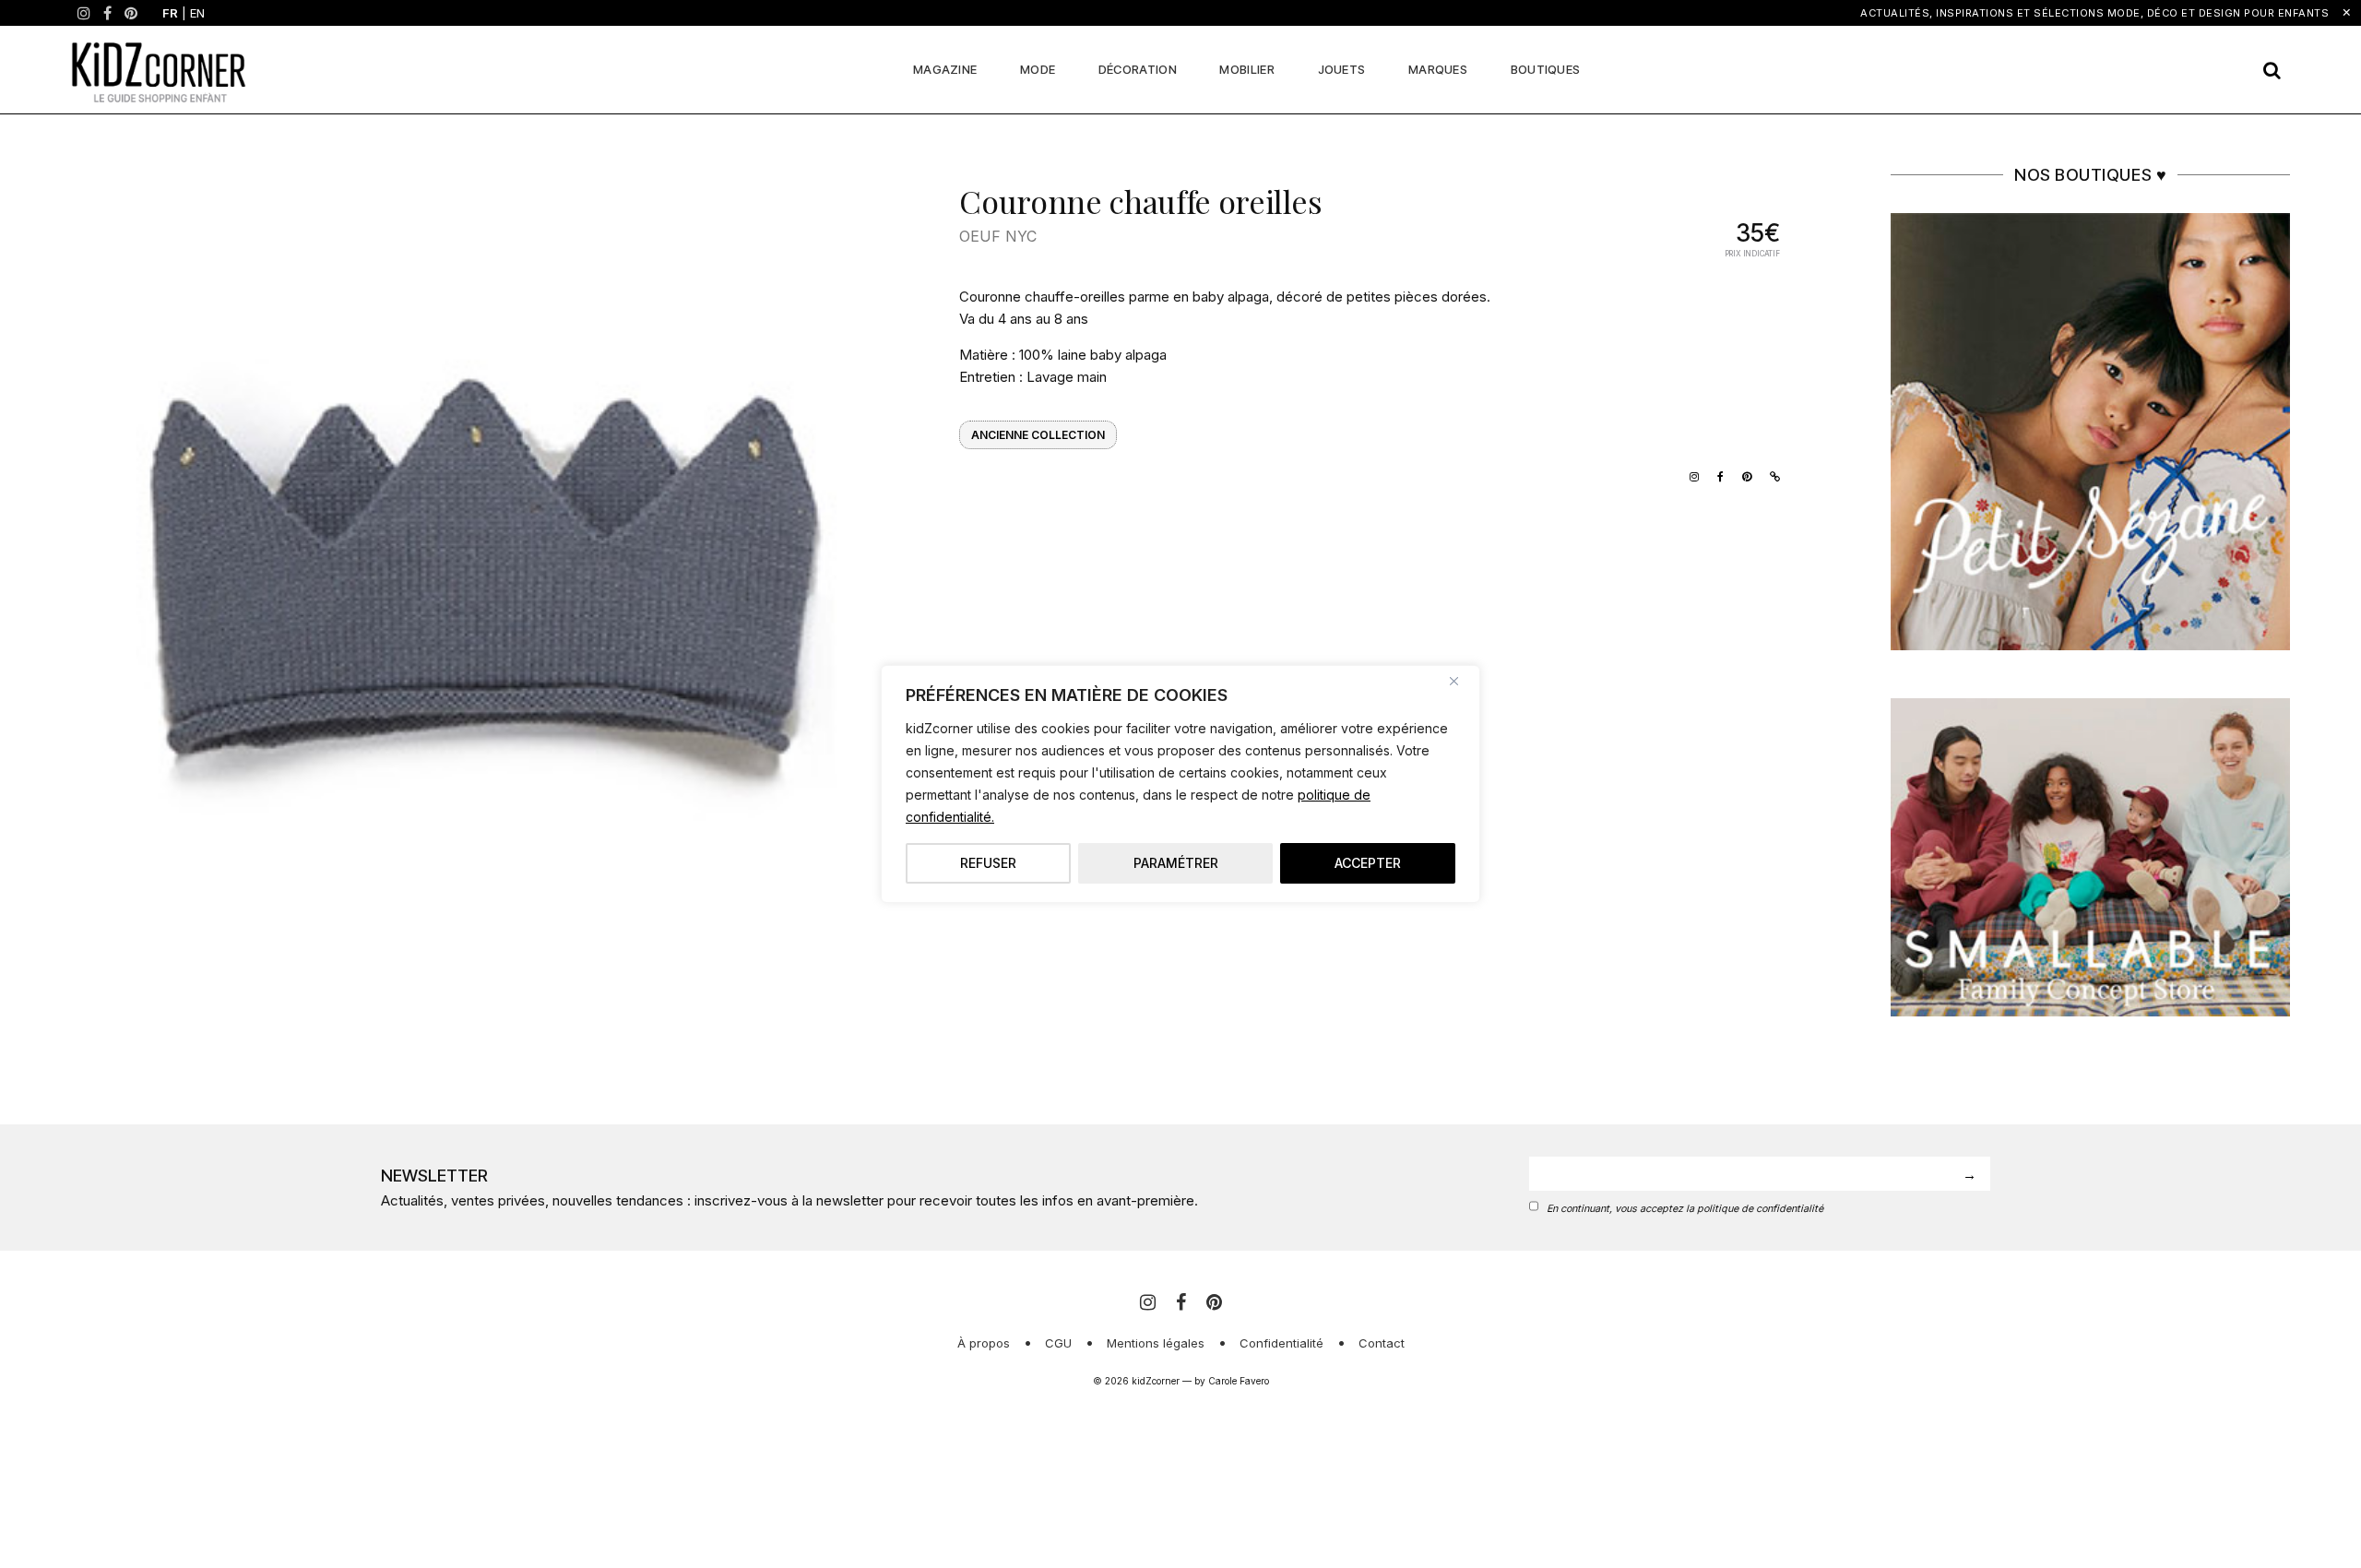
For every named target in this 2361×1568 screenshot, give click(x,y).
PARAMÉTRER (1176, 863)
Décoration (1138, 69)
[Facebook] (107, 13)
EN (197, 13)
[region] (1180, 784)
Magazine (945, 69)
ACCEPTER (1368, 863)
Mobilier (1246, 69)
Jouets (1342, 69)
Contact (1382, 1343)
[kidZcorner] (159, 70)
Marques (1438, 69)
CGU (1058, 1343)
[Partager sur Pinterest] (1742, 475)
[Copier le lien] (1770, 475)
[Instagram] (84, 13)
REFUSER (988, 863)
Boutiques (1546, 69)
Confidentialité (1281, 1343)
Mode (1038, 69)
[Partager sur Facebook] (1716, 475)
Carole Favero (1239, 1381)
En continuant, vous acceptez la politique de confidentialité (1685, 1209)
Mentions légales (1156, 1343)
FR (170, 13)
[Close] (1461, 681)
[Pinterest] (131, 13)
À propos (984, 1343)
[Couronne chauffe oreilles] (481, 573)
